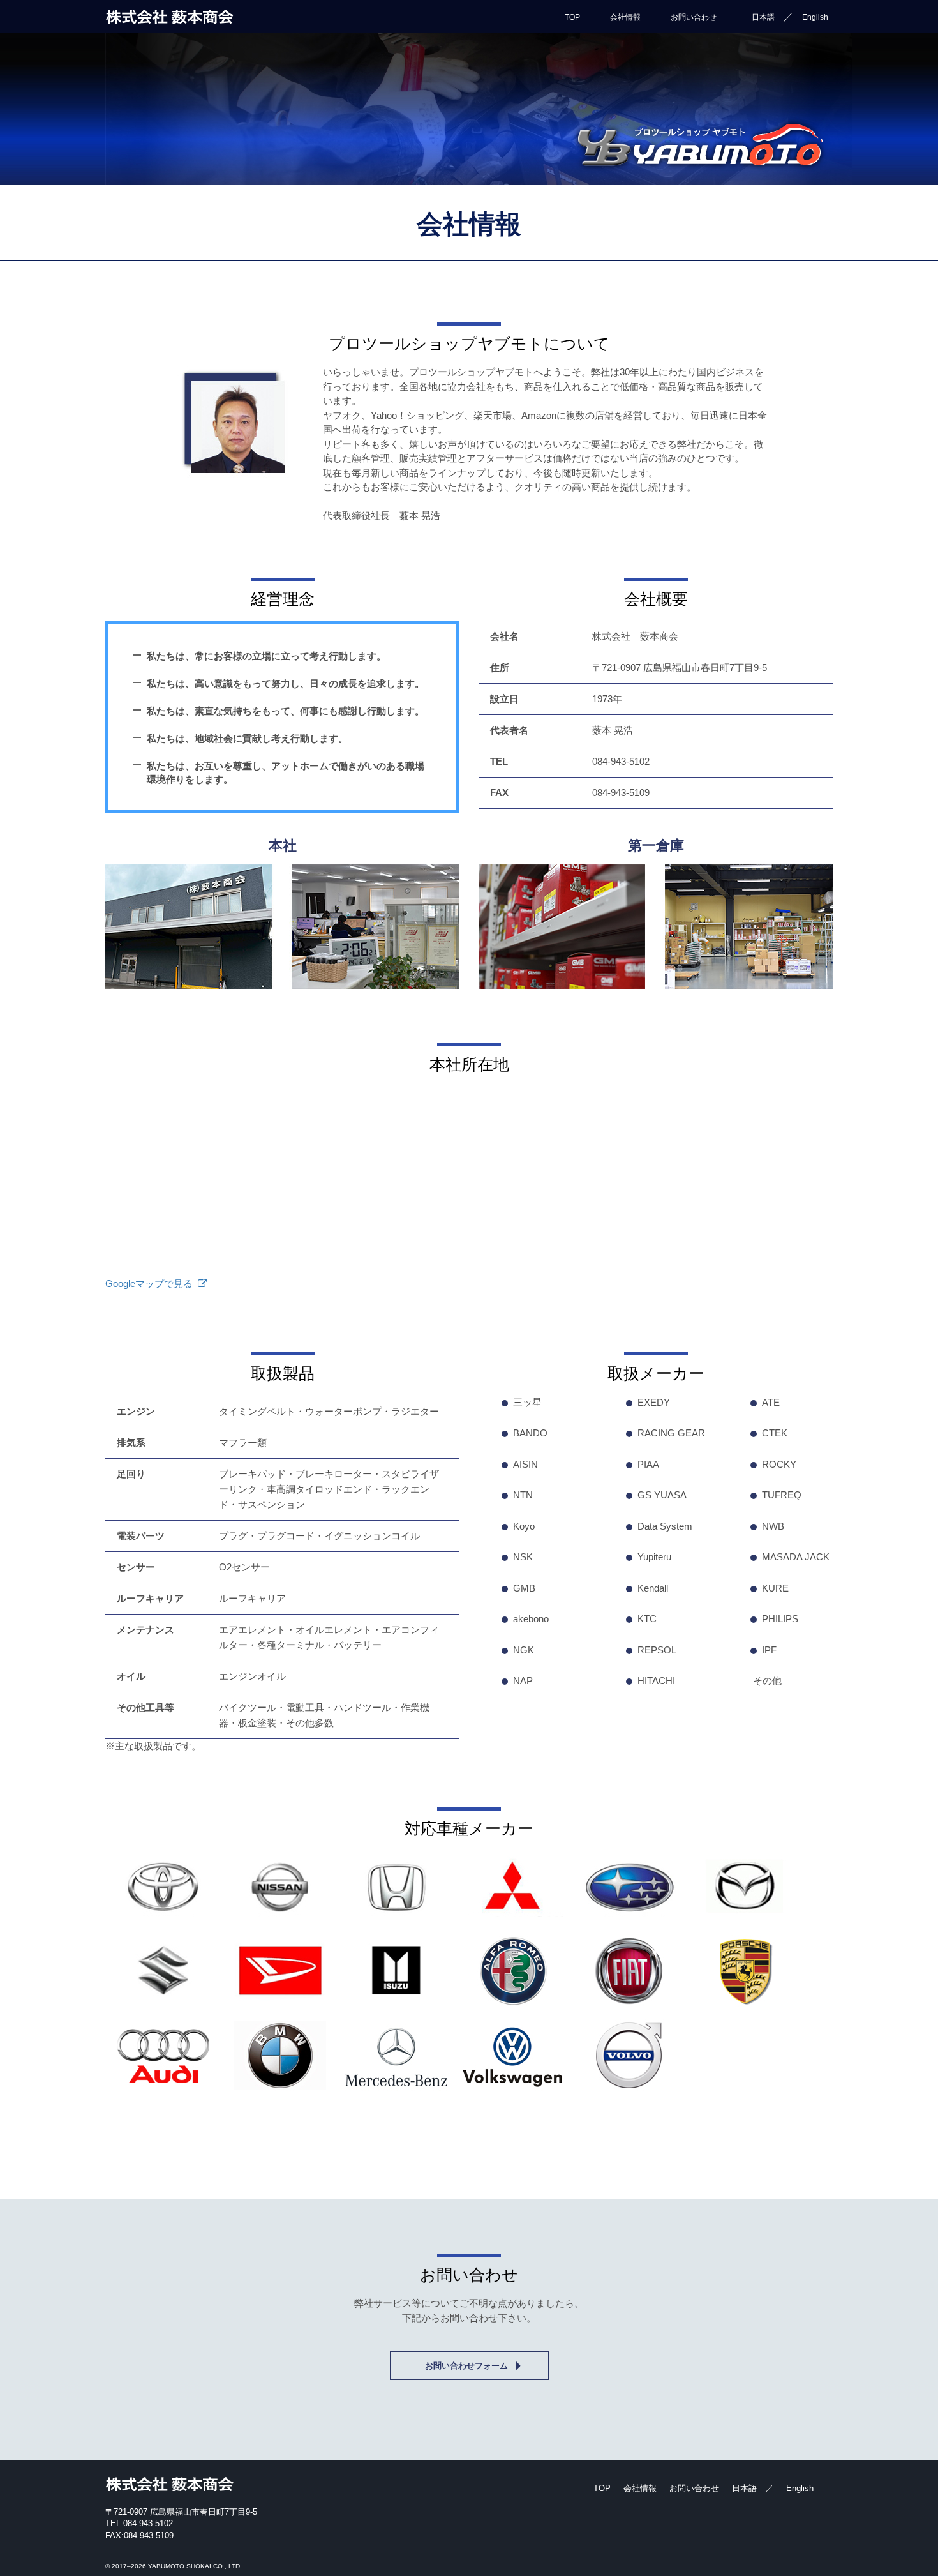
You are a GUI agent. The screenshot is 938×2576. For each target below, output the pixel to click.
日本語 (763, 17)
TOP (572, 17)
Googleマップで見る (149, 1284)
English (815, 17)
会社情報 (625, 17)
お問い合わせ (694, 17)
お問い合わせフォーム (466, 2366)
